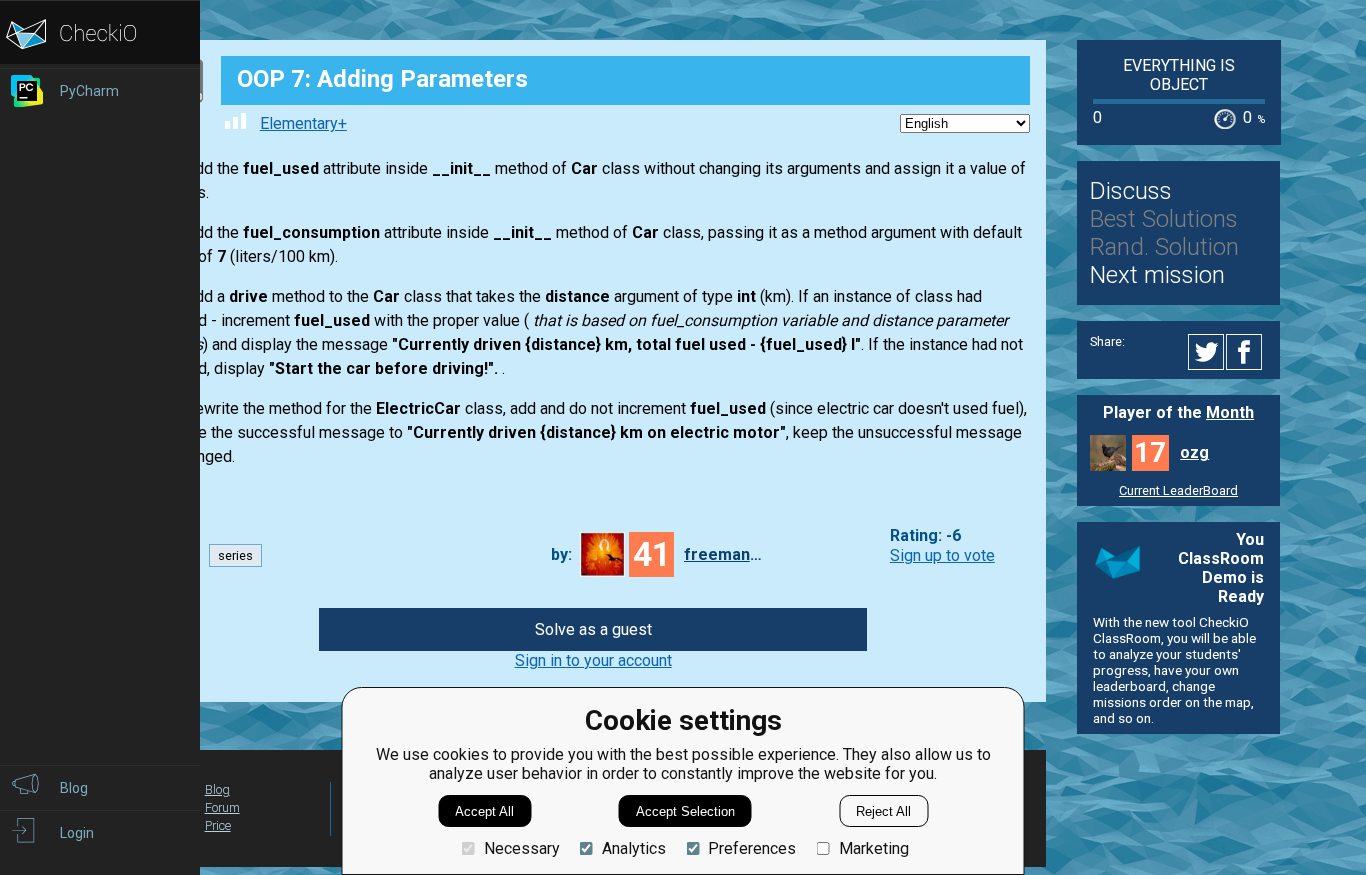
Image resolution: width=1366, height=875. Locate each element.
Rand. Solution (1164, 247)
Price (218, 825)
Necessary (521, 848)
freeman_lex (724, 554)
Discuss (1131, 191)
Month (1230, 412)
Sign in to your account (593, 660)
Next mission (1157, 275)
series (235, 555)
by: (561, 554)
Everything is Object (1179, 75)
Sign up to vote (942, 555)
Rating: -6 (925, 536)
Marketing (873, 848)
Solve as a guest (593, 629)
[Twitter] (1207, 352)
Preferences (752, 848)
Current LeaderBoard (1178, 490)
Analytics (634, 848)
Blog (217, 789)
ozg (1194, 452)
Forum (222, 807)
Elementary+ (303, 123)
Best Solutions (1164, 219)
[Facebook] (1247, 352)
